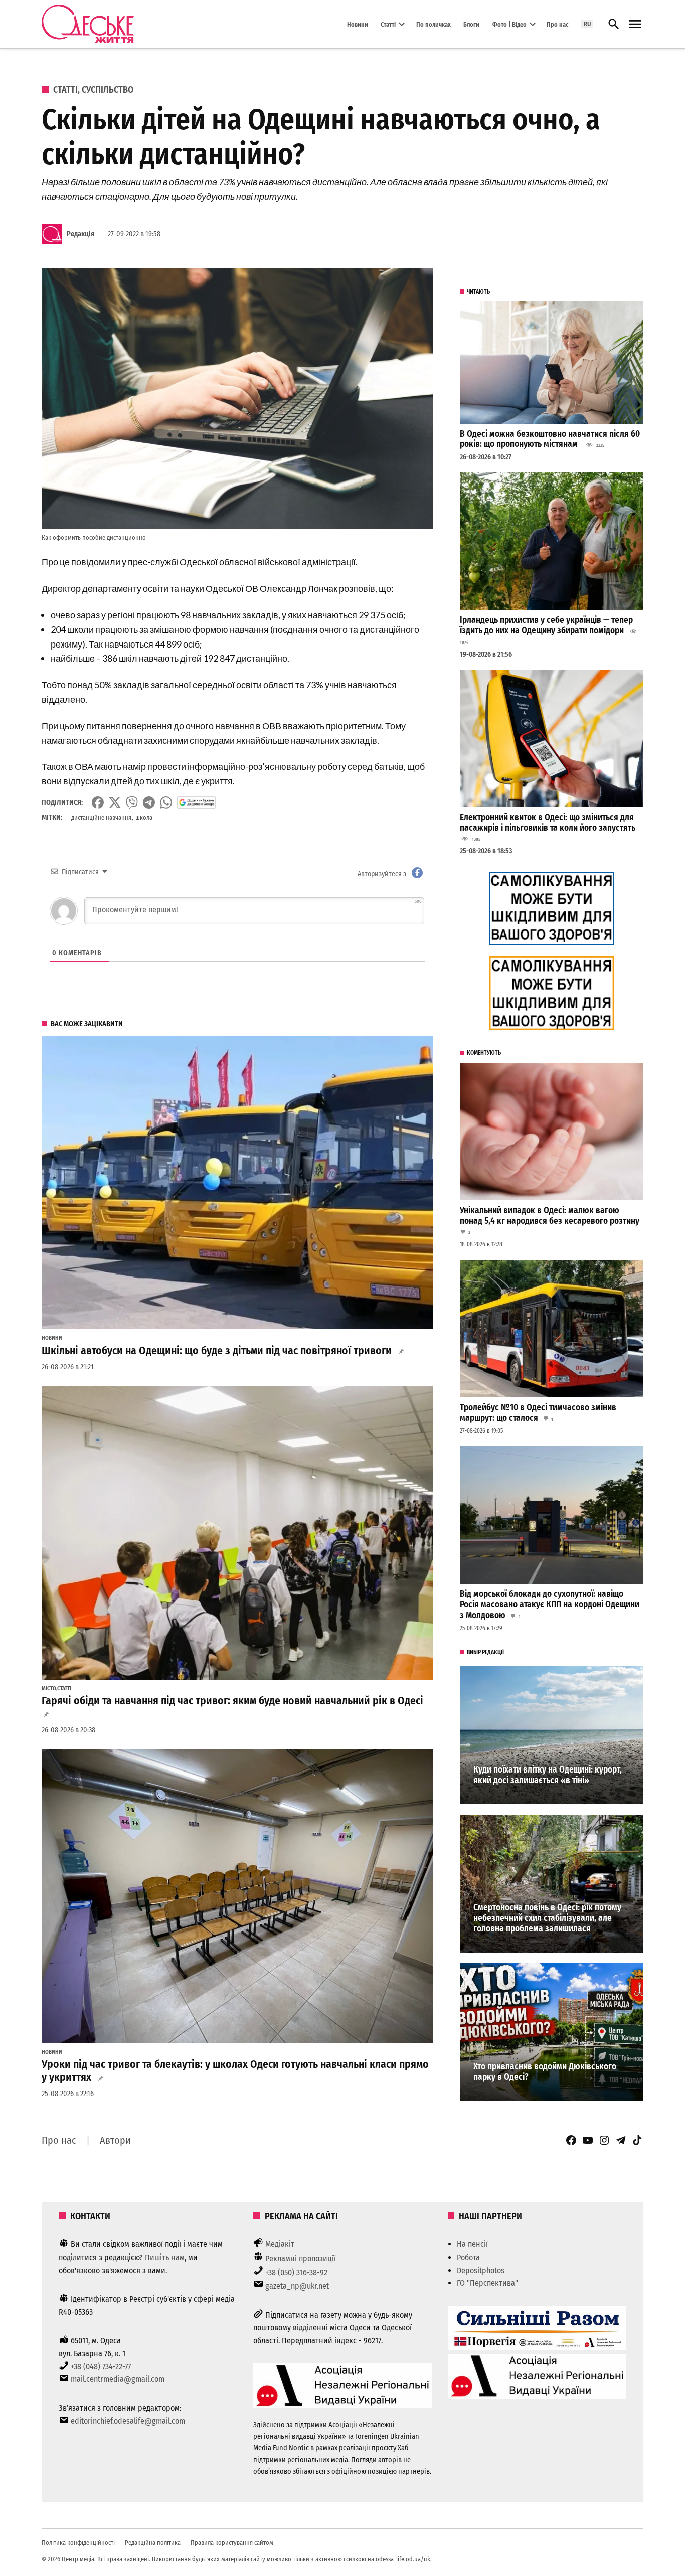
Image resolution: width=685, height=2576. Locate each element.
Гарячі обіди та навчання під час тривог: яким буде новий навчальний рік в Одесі (232, 1701)
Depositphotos (481, 2270)
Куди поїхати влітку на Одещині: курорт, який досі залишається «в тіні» (548, 1775)
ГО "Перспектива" (487, 2283)
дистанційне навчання (101, 817)
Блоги (471, 24)
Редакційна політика (153, 2543)
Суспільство (108, 90)
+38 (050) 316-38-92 (296, 2272)
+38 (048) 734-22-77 (101, 2367)
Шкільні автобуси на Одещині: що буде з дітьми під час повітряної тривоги (217, 1351)
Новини (358, 24)
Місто (49, 1689)
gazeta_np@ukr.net (297, 2286)
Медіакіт (280, 2244)
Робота (468, 2257)
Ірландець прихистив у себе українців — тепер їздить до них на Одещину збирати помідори (546, 625)
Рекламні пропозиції (300, 2258)
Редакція (80, 234)
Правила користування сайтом (232, 2543)
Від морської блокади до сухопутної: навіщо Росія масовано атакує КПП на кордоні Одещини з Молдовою (550, 1604)
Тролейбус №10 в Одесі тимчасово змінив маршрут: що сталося (538, 1413)
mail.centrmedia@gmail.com (118, 2379)
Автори (115, 2140)
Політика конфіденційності (78, 2543)
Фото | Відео (509, 24)
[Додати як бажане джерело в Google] (196, 802)
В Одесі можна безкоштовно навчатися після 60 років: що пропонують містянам (550, 439)
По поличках (434, 24)
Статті (388, 24)
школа (144, 817)
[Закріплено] (635, 24)
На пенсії (472, 2244)
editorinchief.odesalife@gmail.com (128, 2421)
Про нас (557, 24)
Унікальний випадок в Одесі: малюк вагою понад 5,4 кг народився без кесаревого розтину (550, 1216)
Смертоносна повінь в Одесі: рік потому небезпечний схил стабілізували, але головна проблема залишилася (547, 1918)
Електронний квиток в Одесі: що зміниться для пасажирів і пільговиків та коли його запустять (548, 823)
